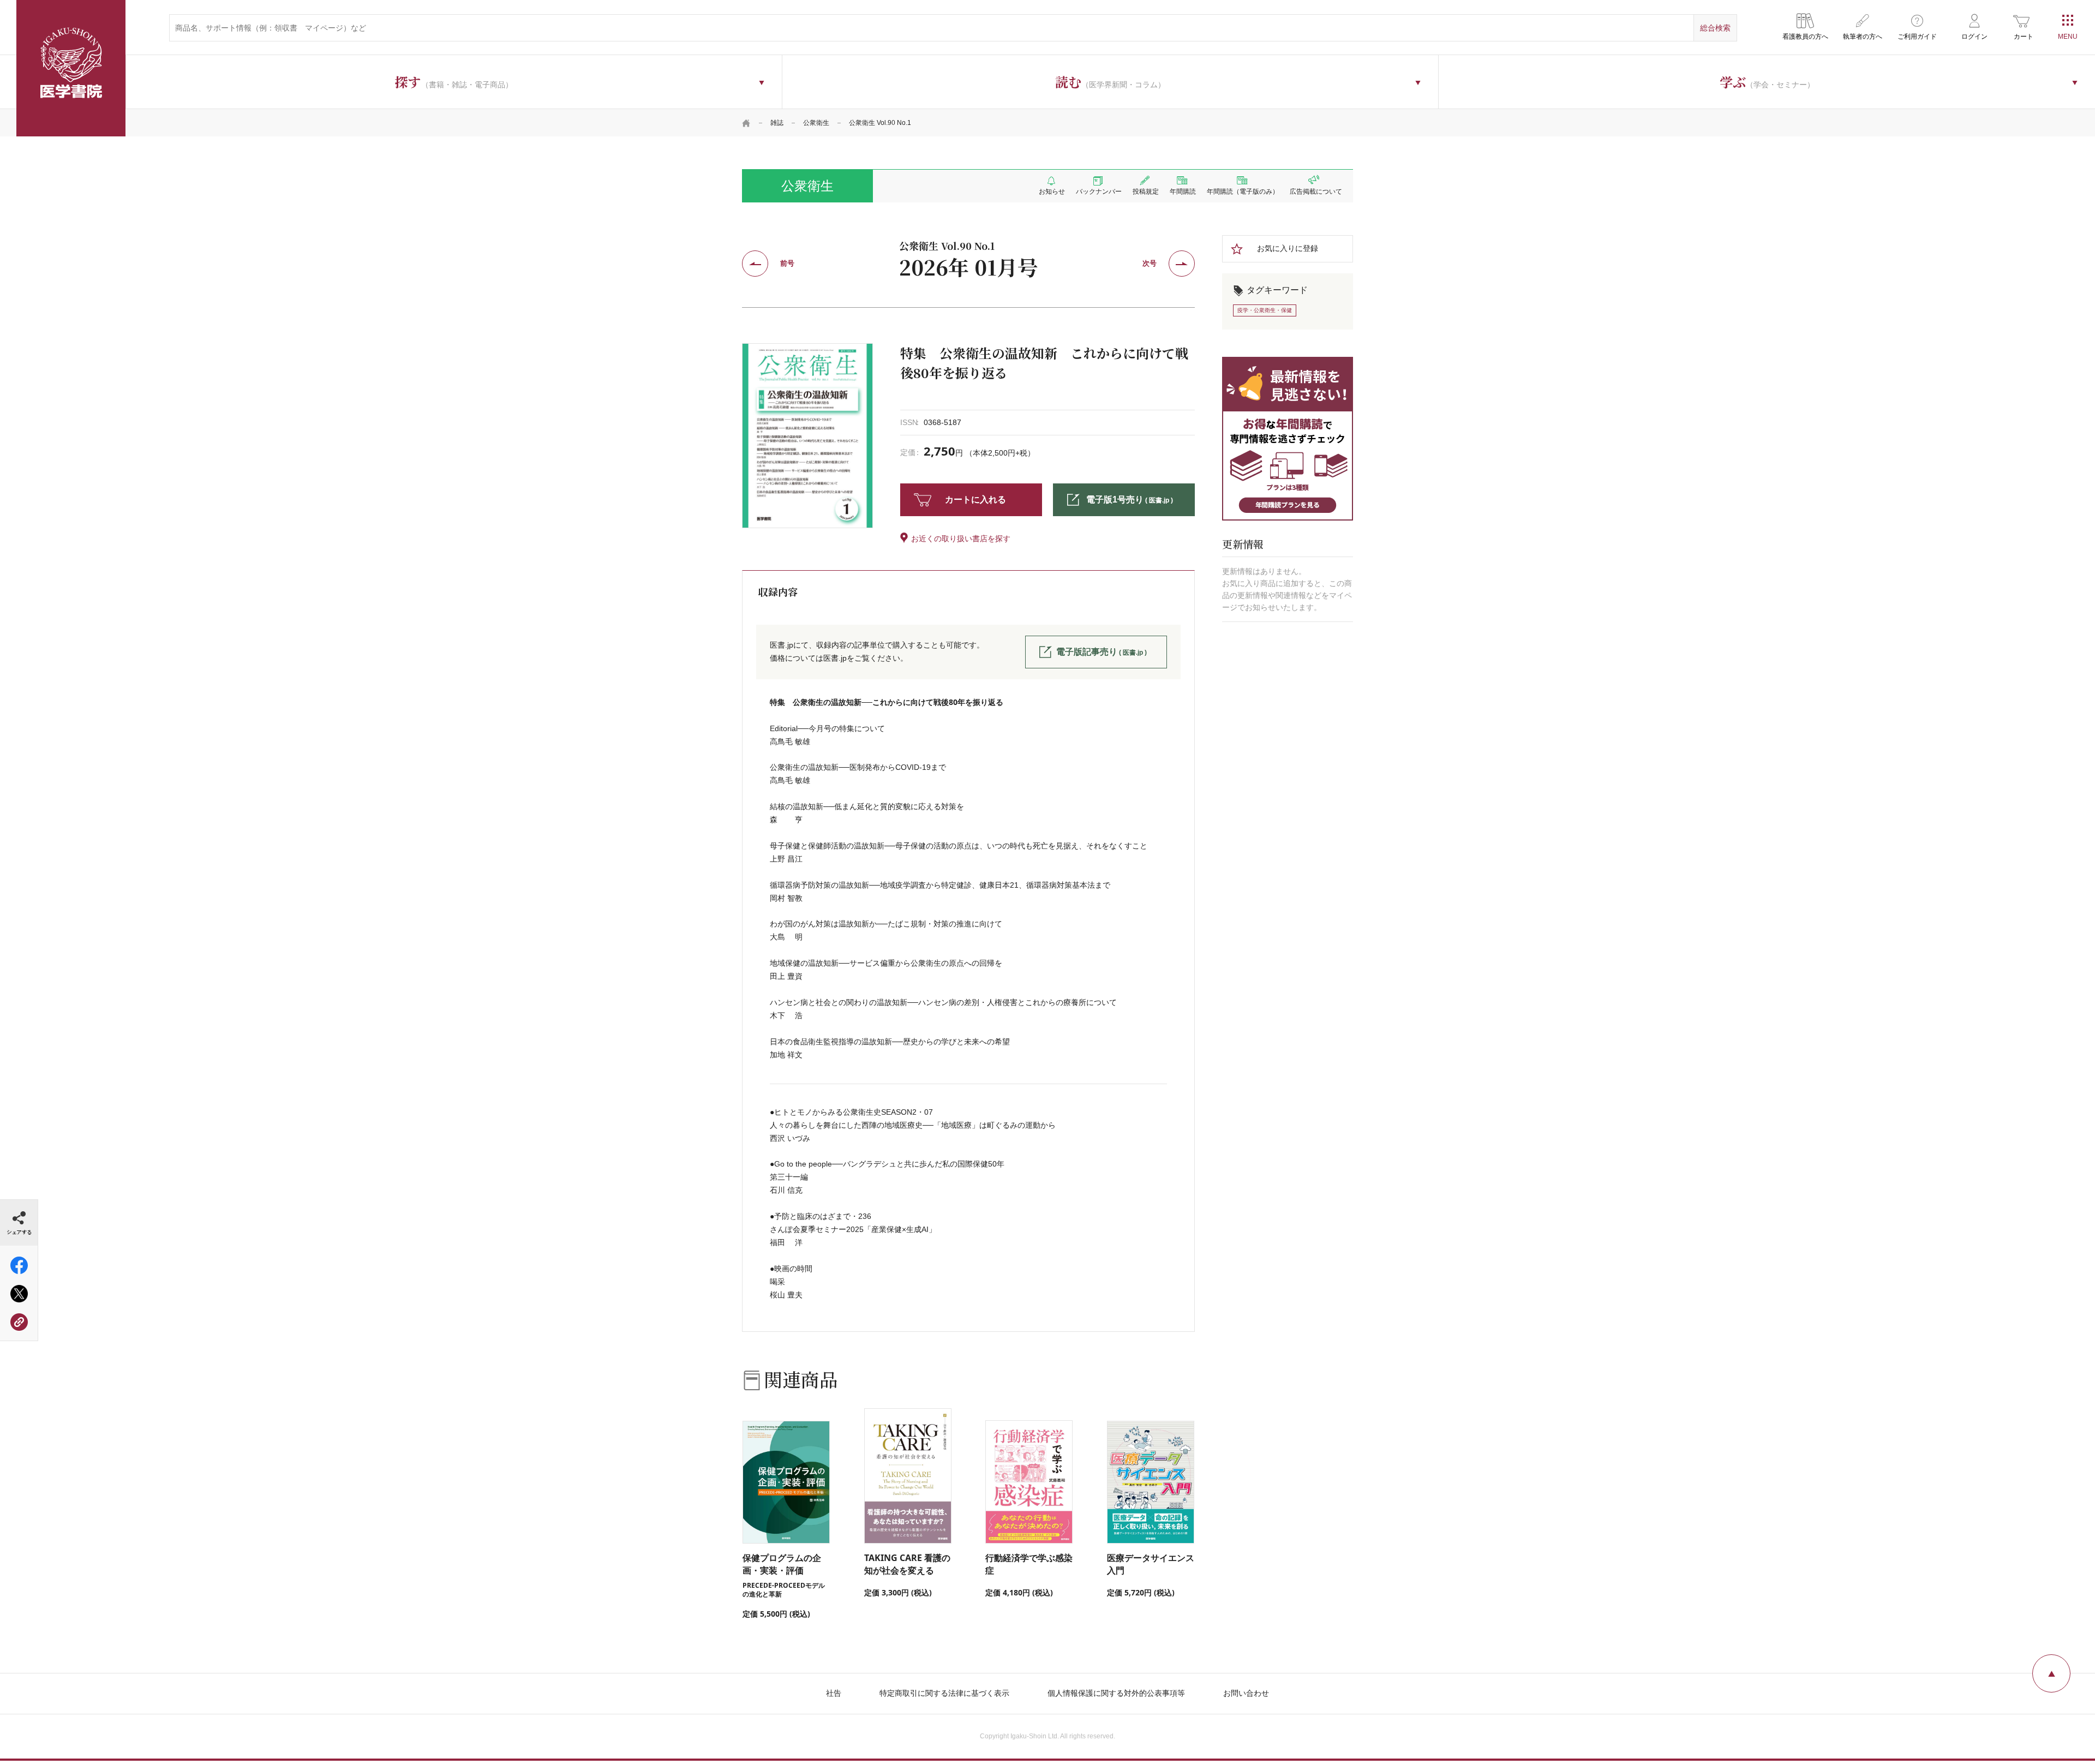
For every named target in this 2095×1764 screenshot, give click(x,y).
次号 (1150, 263)
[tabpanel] (807, 435)
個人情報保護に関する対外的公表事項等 (1116, 1693)
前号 (787, 263)
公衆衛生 (816, 123)
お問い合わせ (1246, 1693)
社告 (834, 1693)
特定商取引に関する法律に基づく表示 (944, 1693)
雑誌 (777, 123)
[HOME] (746, 123)
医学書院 (71, 68)
